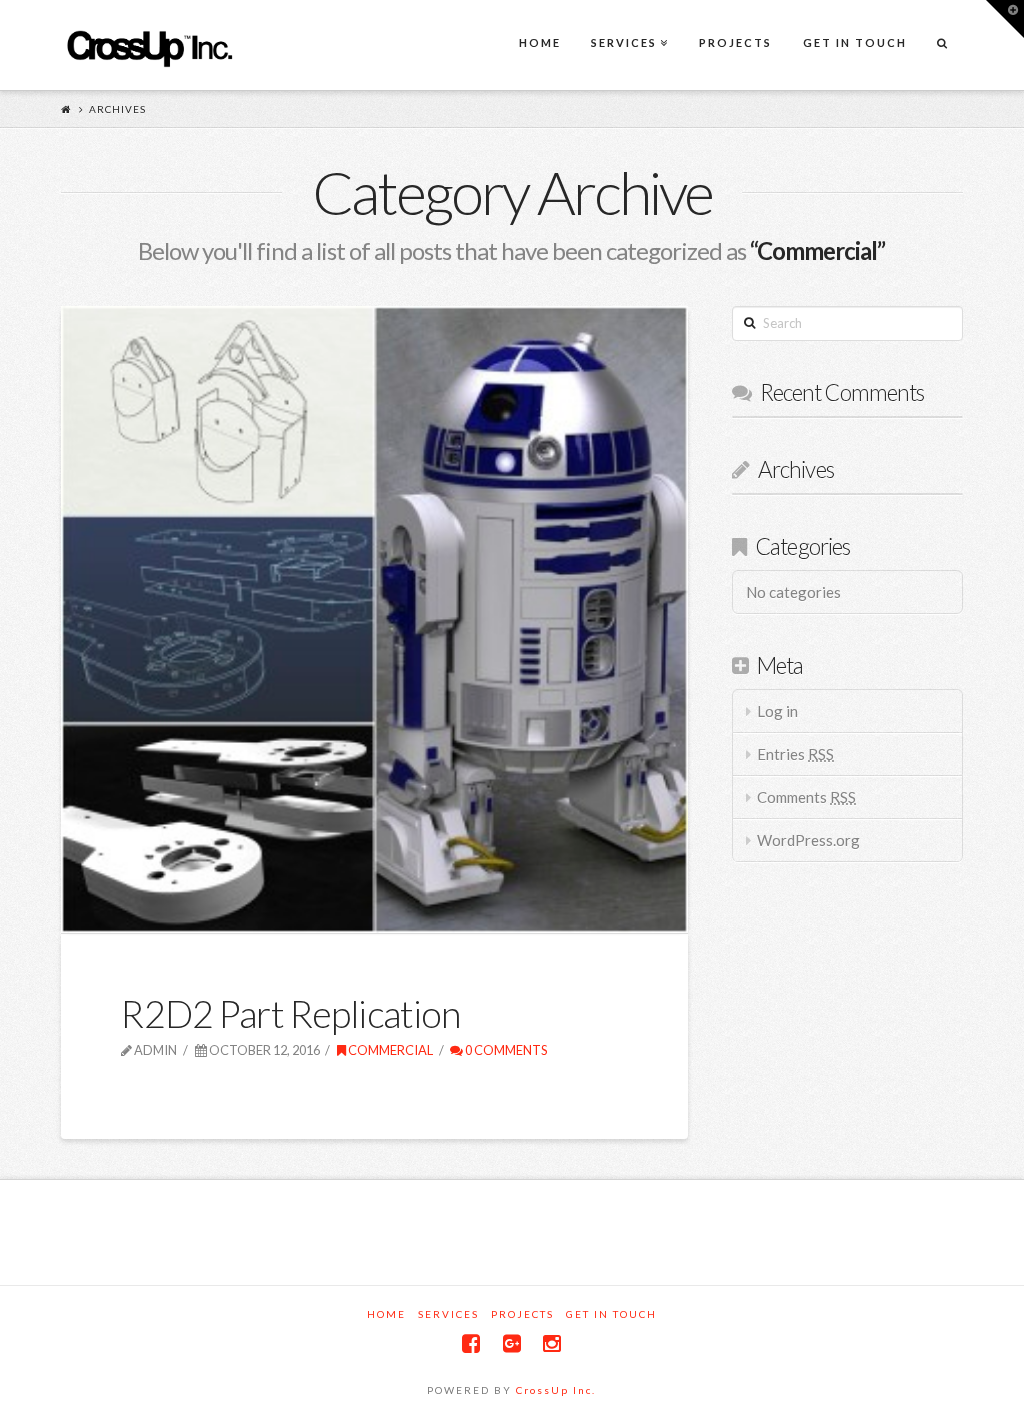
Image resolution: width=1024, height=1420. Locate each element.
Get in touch (611, 1314)
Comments (806, 797)
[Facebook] (471, 1343)
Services (448, 1314)
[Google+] (512, 1343)
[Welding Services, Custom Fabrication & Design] (148, 46)
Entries (795, 754)
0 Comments (505, 1050)
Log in (777, 711)
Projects (522, 1314)
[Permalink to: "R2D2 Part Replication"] (374, 619)
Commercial (389, 1050)
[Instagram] (552, 1343)
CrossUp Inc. (556, 1390)
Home (386, 1314)
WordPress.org (808, 840)
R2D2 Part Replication (290, 1013)
